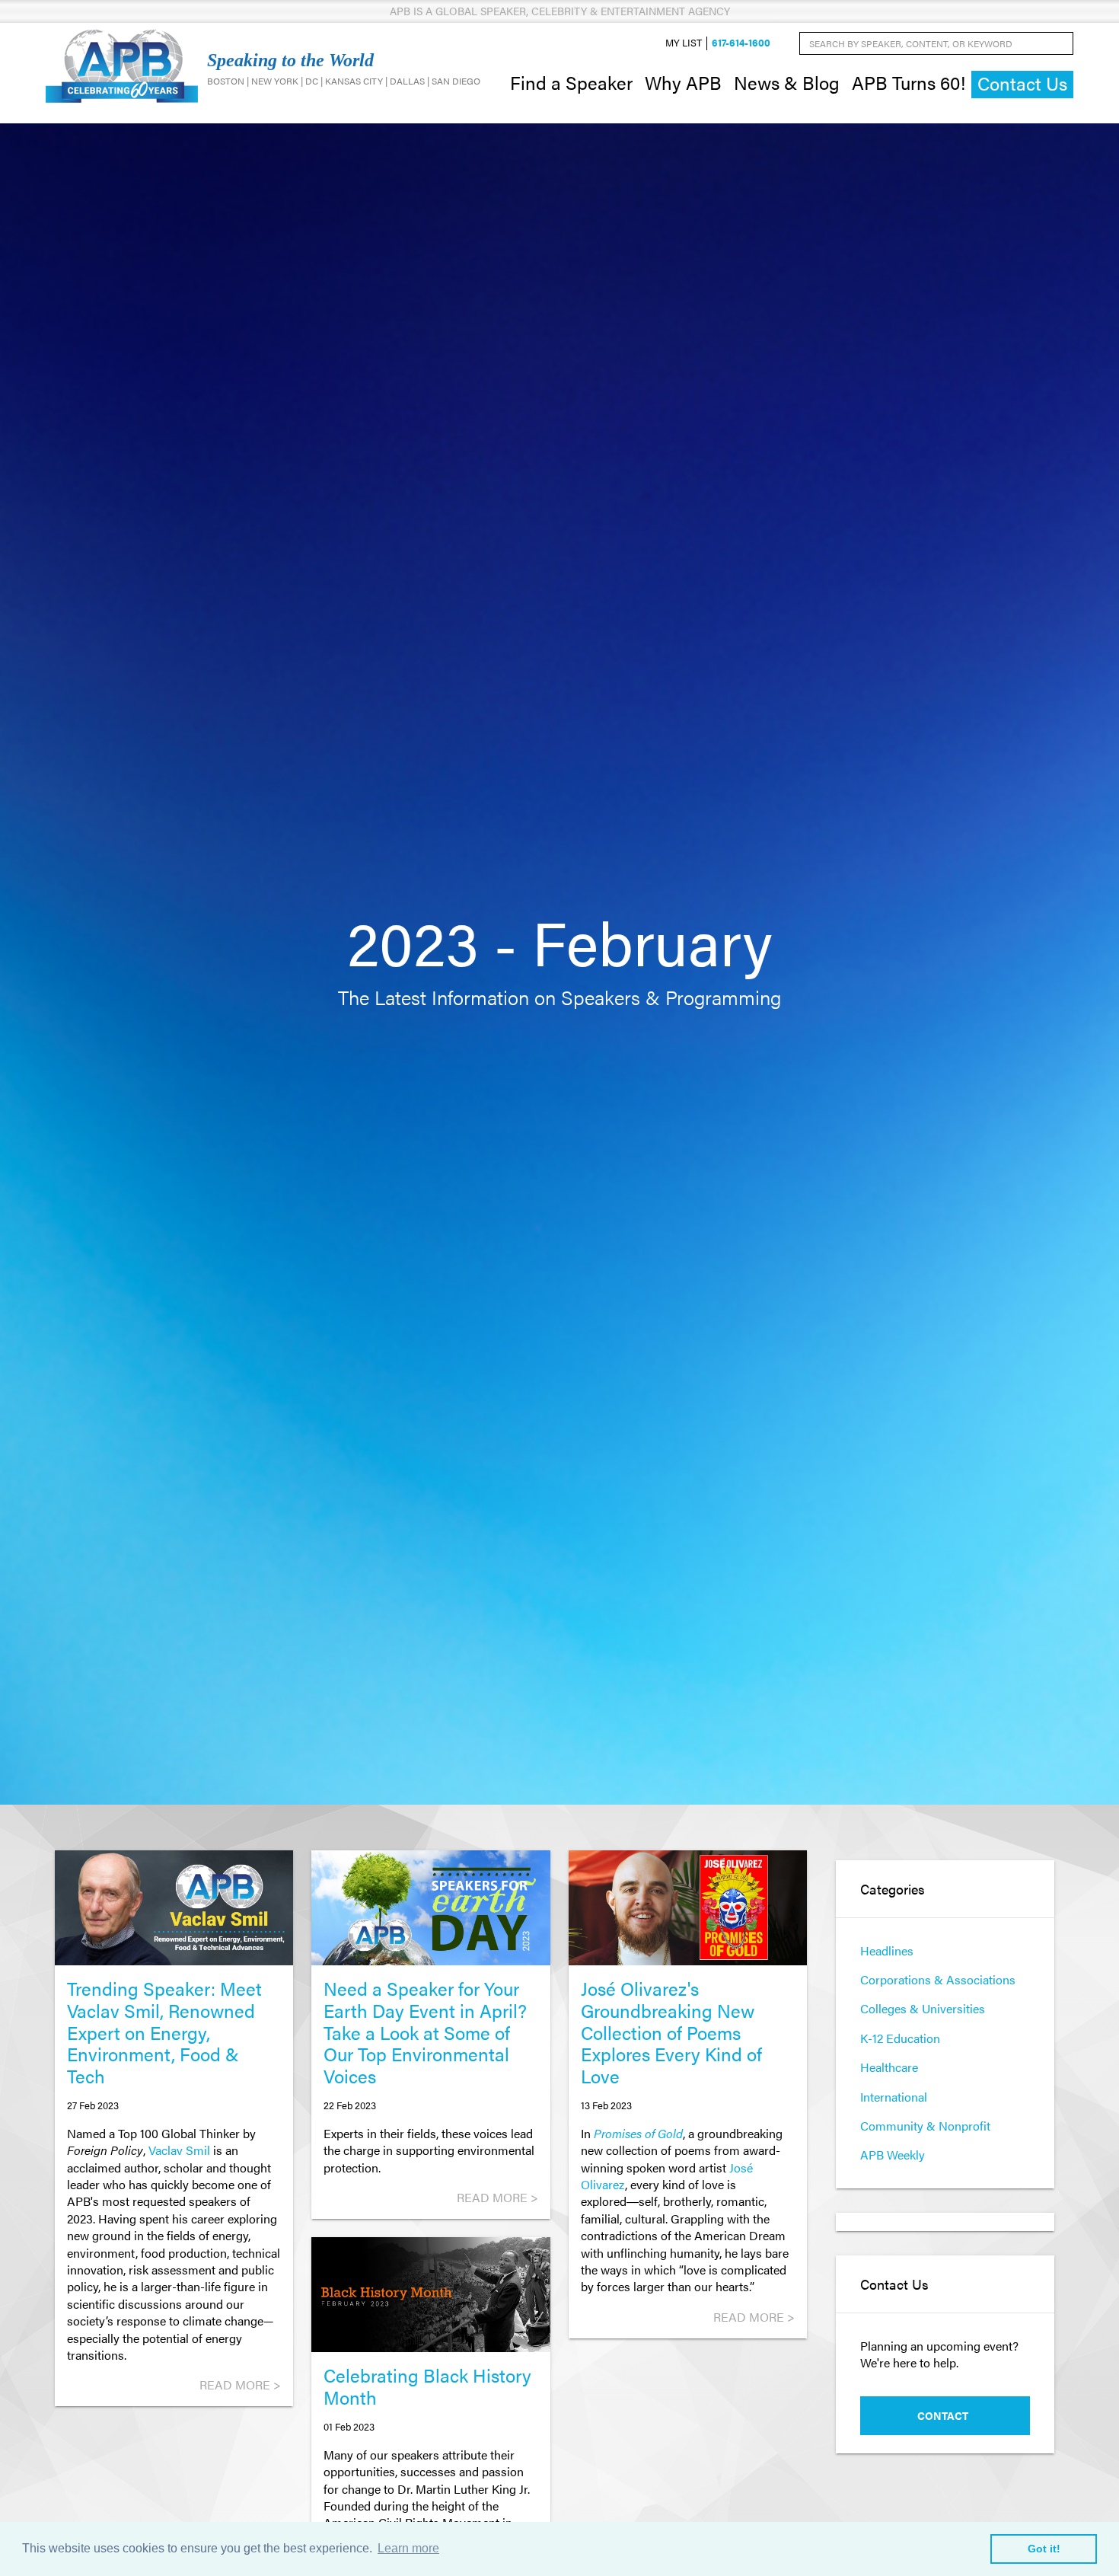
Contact (943, 2415)
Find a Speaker (571, 82)
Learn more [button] (408, 2548)
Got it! (1044, 2549)
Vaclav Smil (179, 2150)
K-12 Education (900, 2038)
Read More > (240, 2384)
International (894, 2097)
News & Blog (787, 82)
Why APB (683, 82)
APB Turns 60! (909, 82)
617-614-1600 (741, 43)
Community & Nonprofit (925, 2126)
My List (684, 43)
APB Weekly (893, 2155)
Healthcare (889, 2067)
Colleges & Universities (923, 2008)
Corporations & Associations (938, 1979)
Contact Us (1022, 83)
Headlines (887, 1950)
